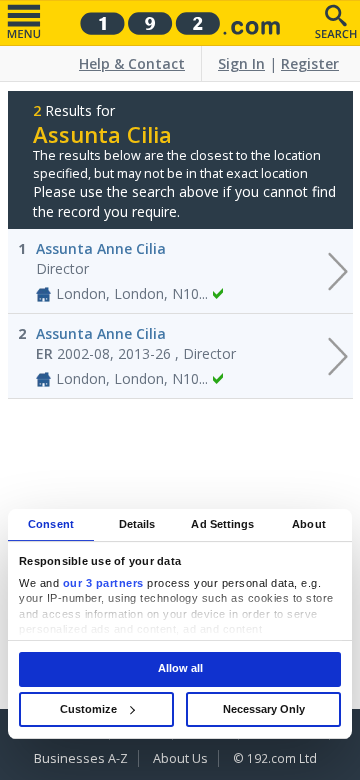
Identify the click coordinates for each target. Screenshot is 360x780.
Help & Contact (132, 63)
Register (310, 63)
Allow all (180, 669)
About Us (180, 758)
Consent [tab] (51, 524)
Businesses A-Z (81, 758)
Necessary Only (264, 709)
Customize (88, 709)
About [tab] (309, 524)
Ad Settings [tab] (222, 524)
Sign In (241, 63)
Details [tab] (137, 524)
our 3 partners (103, 583)
